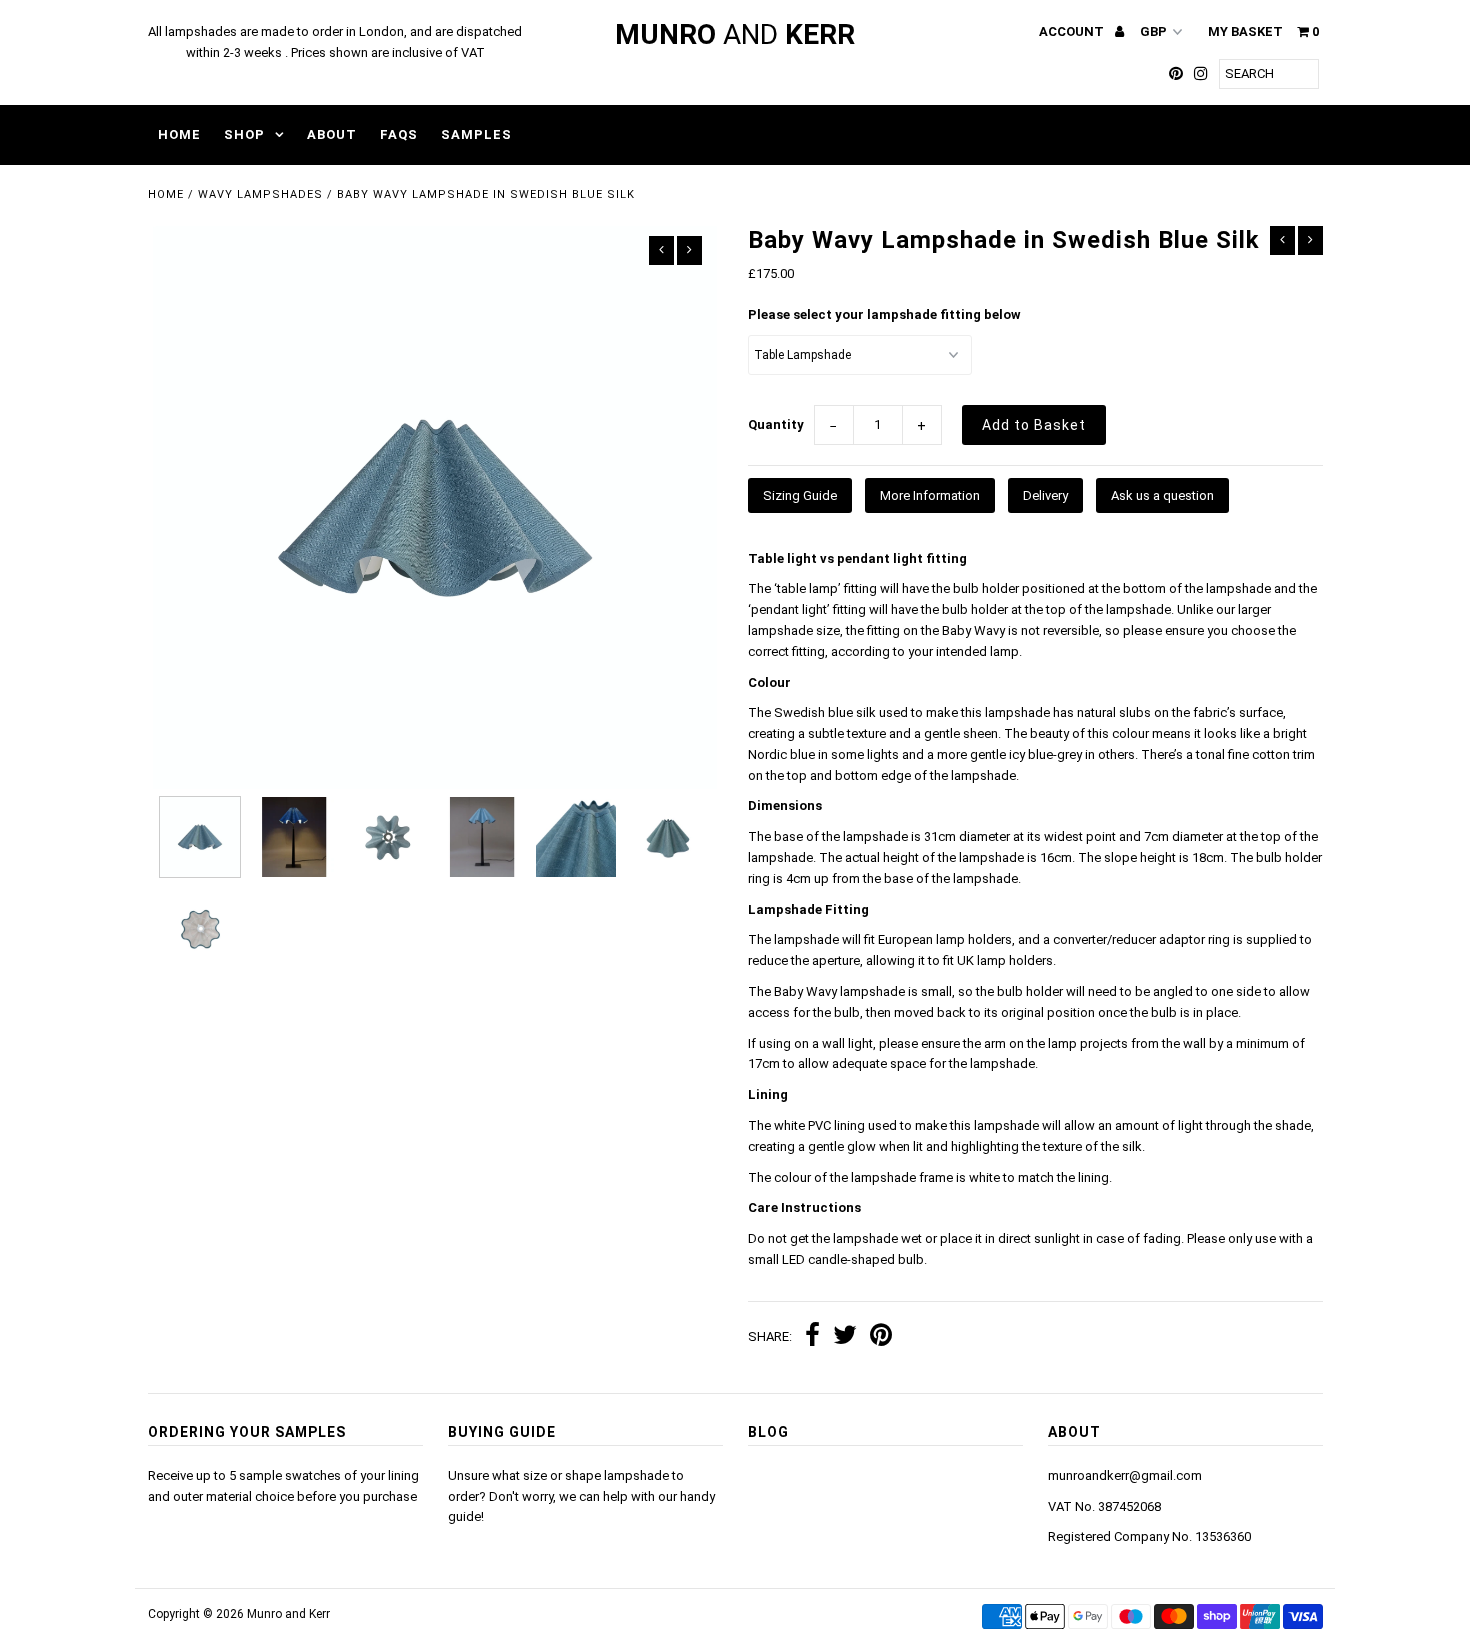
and (735, 34)
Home (179, 134)
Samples (476, 134)
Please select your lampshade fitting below (884, 314)
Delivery (1045, 495)
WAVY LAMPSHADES (260, 194)
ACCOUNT (1073, 31)
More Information (930, 495)
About (332, 134)
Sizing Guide (800, 495)
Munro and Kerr (288, 1614)
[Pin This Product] (881, 1337)
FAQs (399, 134)
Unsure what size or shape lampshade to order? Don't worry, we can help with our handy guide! (581, 1496)
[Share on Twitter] (845, 1337)
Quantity (776, 424)
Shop (244, 134)
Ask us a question (1162, 495)
